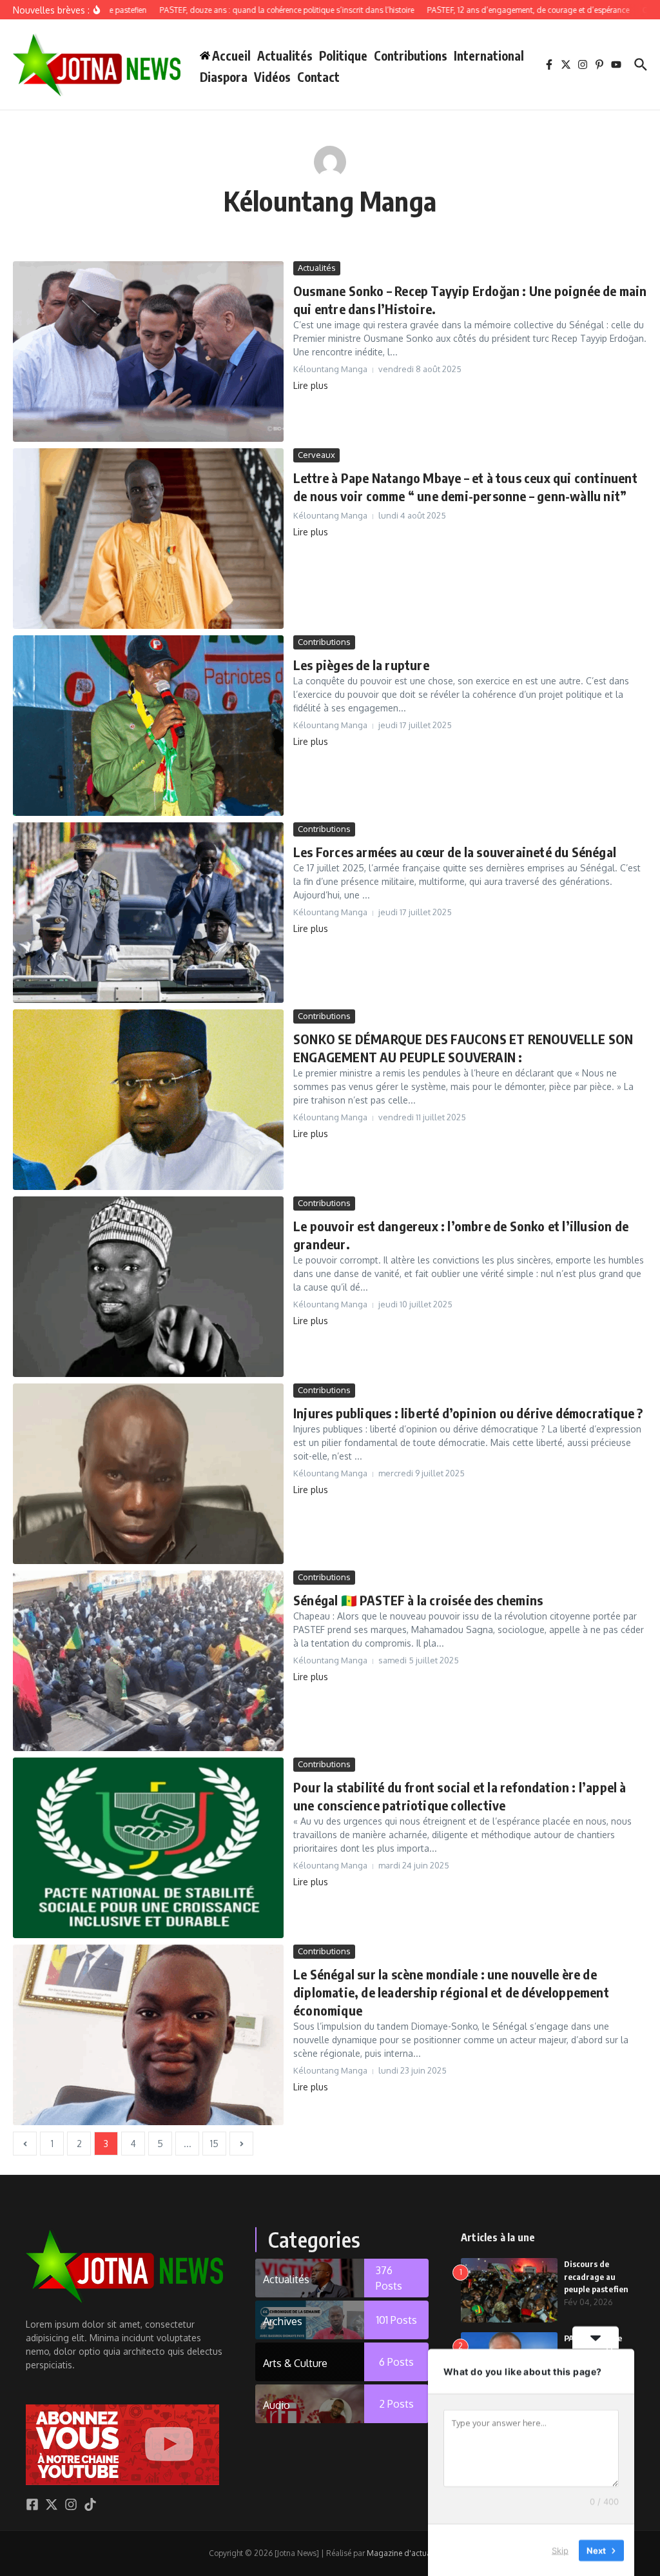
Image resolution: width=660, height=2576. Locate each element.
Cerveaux (316, 455)
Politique (343, 55)
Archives (283, 2321)
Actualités (285, 55)
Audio (277, 2405)
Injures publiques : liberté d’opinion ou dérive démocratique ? (468, 1413)
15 (214, 2144)
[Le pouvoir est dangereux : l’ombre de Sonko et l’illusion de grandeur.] (148, 1287)
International (489, 55)
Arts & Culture (295, 2363)
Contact (318, 77)
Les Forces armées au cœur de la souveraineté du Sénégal (455, 852)
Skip (560, 2550)
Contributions (411, 55)
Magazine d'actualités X (409, 2553)
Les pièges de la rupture (361, 665)
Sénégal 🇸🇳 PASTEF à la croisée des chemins (418, 1600)
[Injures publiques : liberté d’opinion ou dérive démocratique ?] (148, 1474)
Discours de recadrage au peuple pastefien (596, 2276)
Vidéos (272, 77)
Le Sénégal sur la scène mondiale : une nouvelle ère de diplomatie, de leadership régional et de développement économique (451, 1992)
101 (397, 2320)
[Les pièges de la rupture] (148, 726)
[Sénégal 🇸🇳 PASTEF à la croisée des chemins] (148, 1661)
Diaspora (224, 77)
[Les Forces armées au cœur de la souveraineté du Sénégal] (148, 913)
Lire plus (311, 385)
